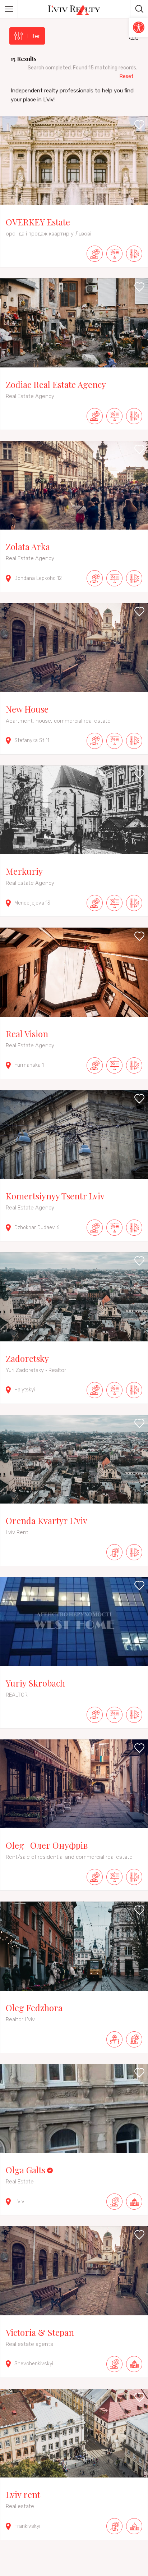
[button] (139, 27)
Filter (34, 36)
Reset (127, 76)
